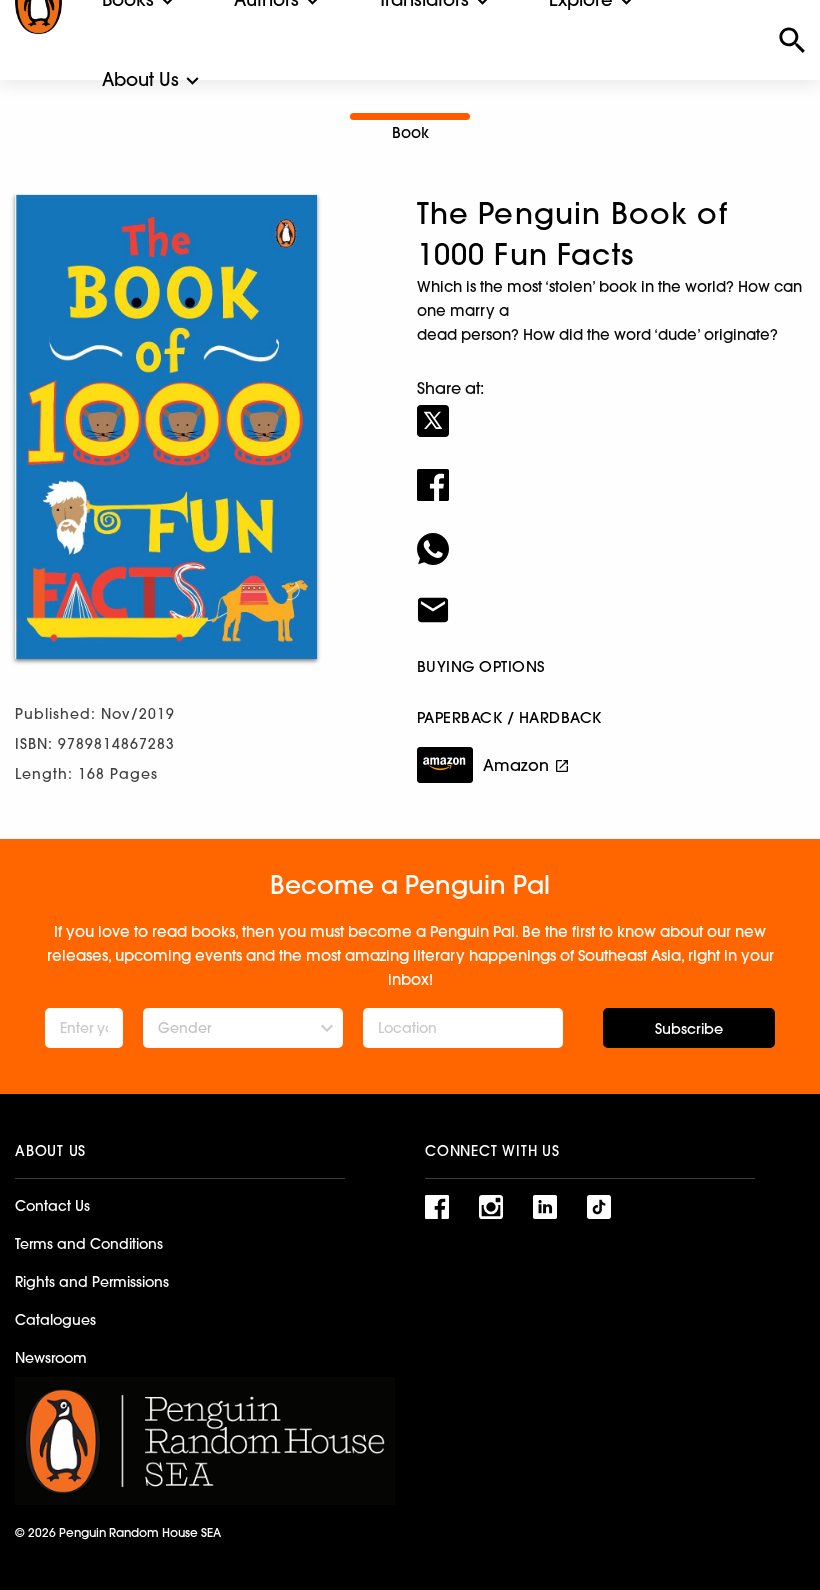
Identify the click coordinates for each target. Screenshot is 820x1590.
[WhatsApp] (611, 536)
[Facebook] (611, 472)
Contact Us (52, 1206)
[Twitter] (611, 408)
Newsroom (51, 1358)
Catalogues (55, 1320)
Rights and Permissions (92, 1282)
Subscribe (689, 1029)
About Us (140, 79)
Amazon (516, 765)
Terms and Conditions (89, 1244)
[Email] (611, 597)
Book (410, 132)
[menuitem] (140, 80)
